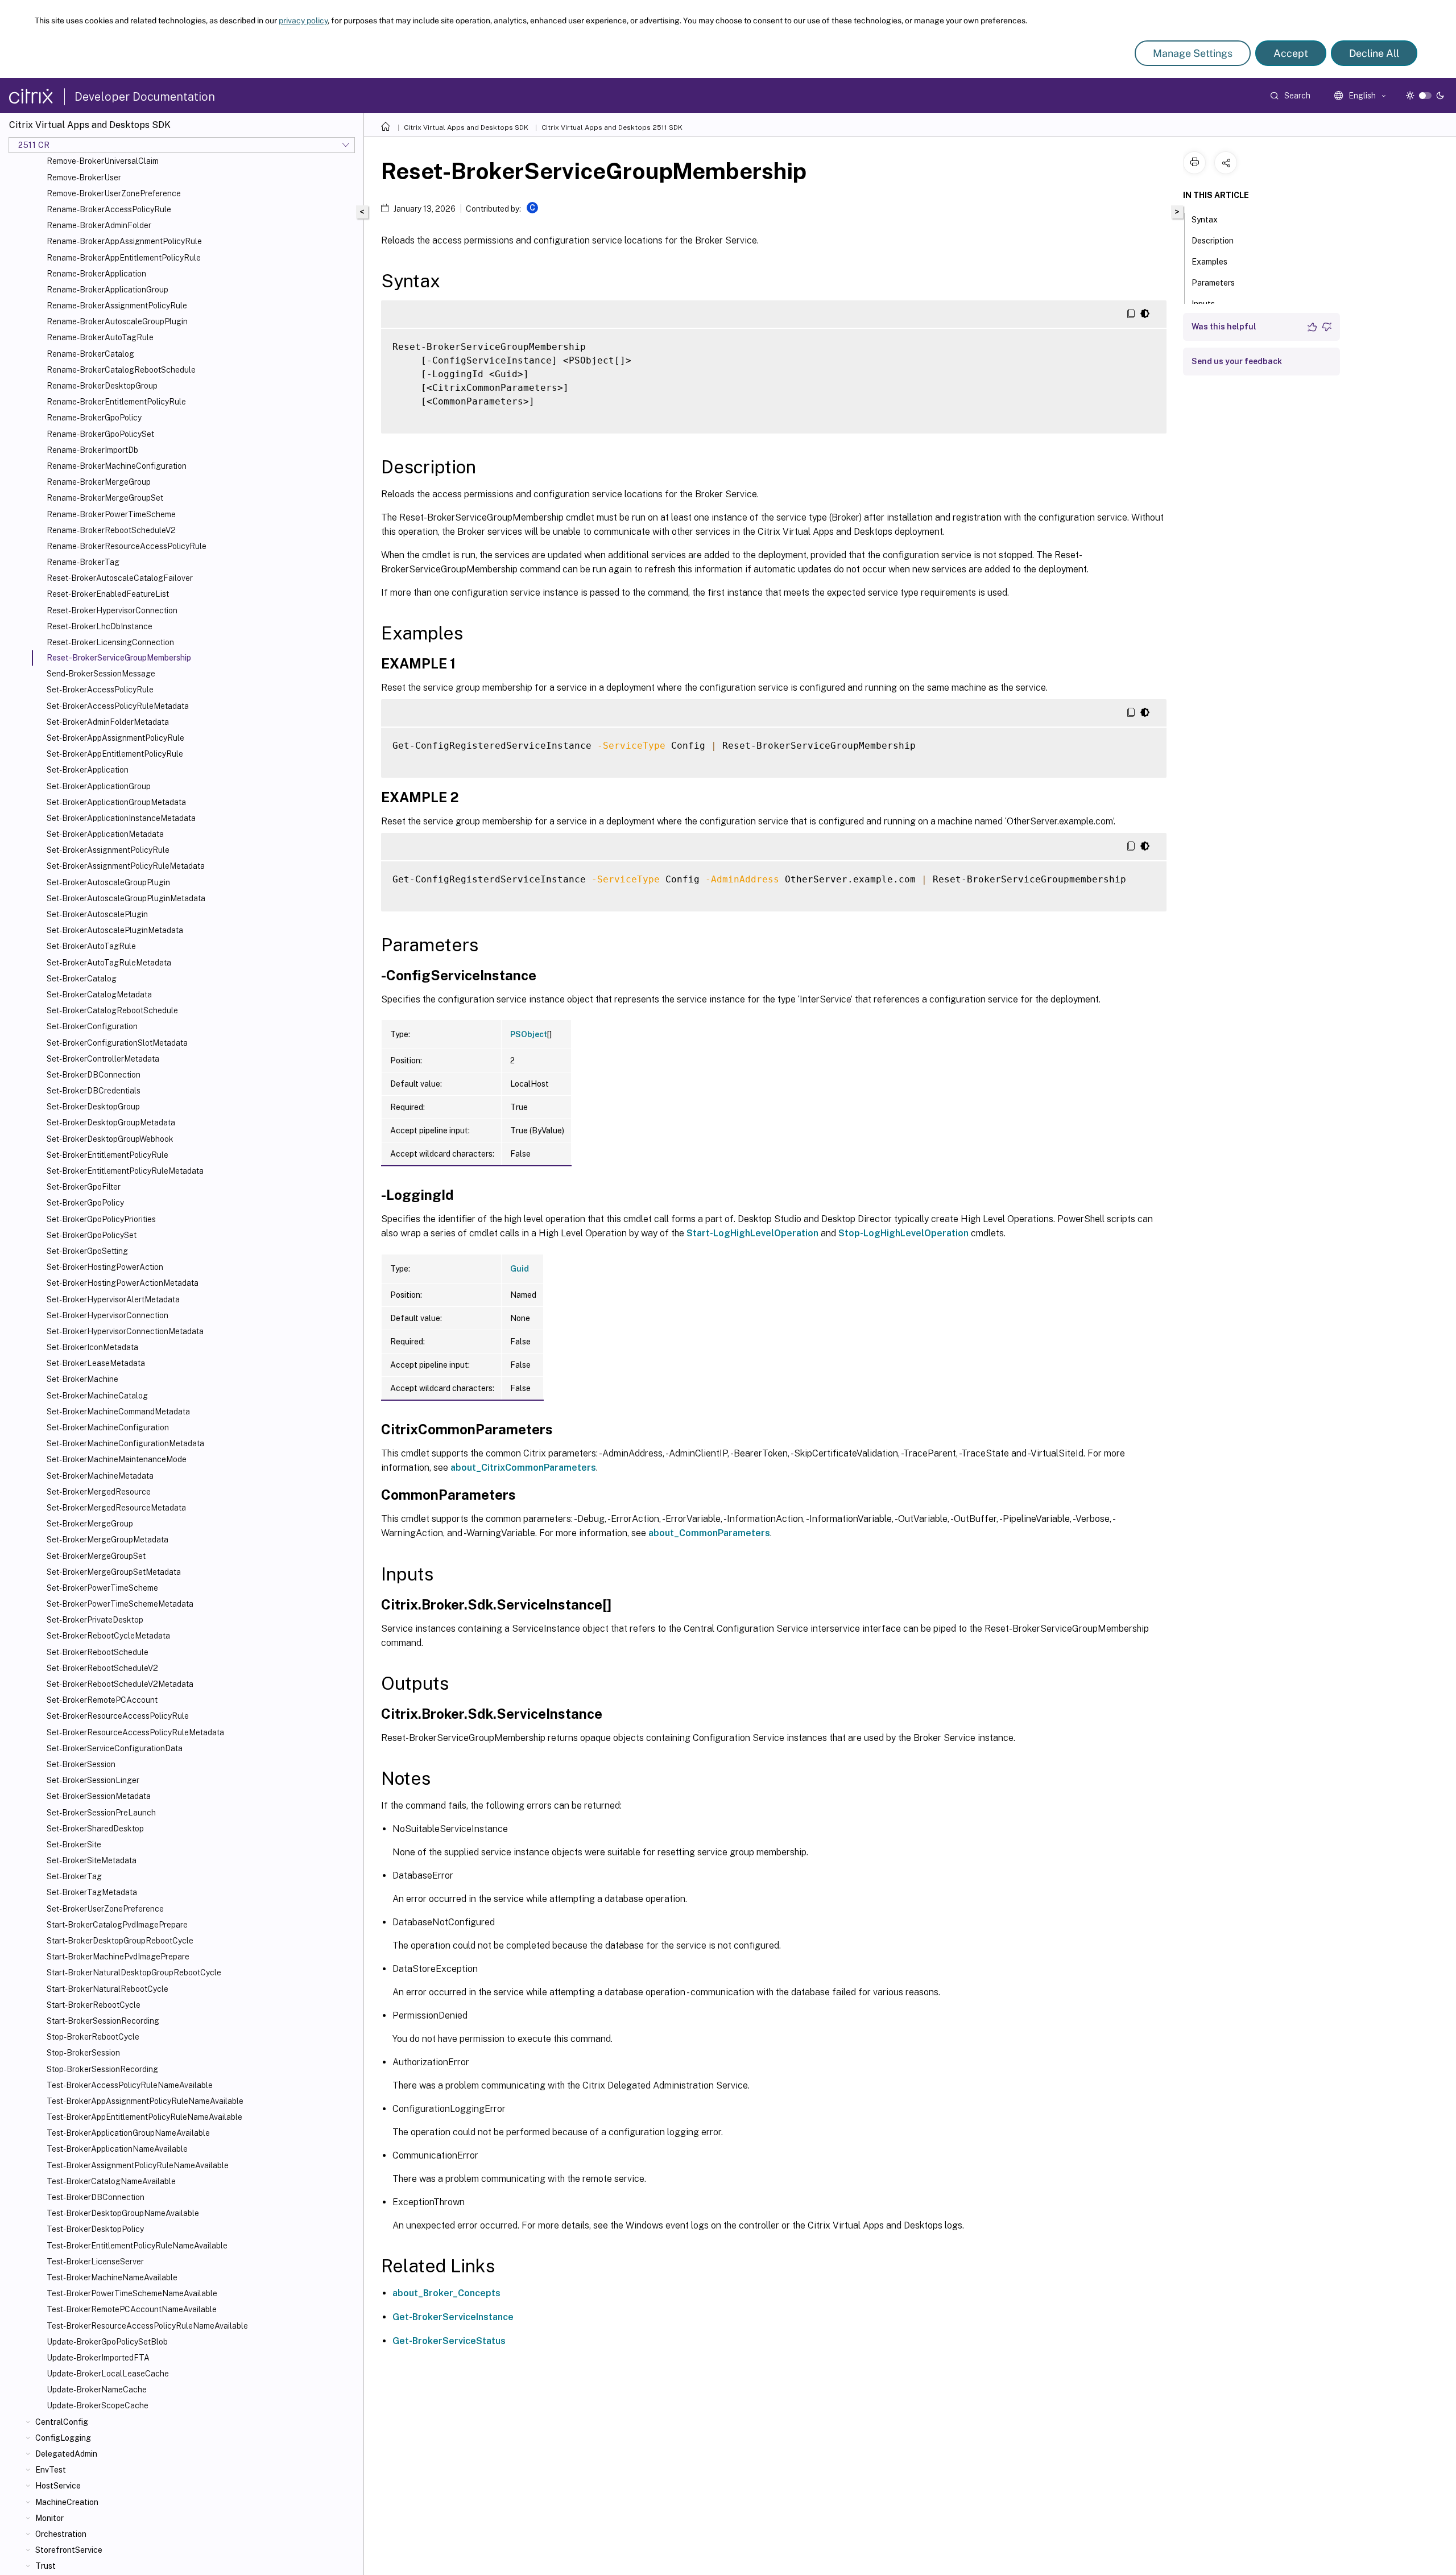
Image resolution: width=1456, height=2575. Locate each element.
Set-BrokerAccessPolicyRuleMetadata (118, 706)
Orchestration (61, 2534)
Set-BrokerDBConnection (94, 1075)
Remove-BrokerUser (84, 178)
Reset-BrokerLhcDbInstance (100, 626)
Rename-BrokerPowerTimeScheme (111, 514)
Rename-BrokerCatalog (90, 354)
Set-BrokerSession (81, 1764)
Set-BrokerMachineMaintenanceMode (117, 1459)
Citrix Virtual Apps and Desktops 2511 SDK (612, 127)
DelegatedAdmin (66, 2454)
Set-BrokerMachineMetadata (100, 1476)
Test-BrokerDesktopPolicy (95, 2229)
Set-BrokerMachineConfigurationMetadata (125, 1443)
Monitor (49, 2518)
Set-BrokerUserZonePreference (105, 1909)
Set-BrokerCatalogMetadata (99, 994)
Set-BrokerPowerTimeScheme (102, 1588)
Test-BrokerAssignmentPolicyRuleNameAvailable (138, 2165)
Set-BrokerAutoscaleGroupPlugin (108, 882)
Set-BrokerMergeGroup (90, 1524)
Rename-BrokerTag (83, 562)
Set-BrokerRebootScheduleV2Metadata (120, 1684)
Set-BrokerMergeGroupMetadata (107, 1540)
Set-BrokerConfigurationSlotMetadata (117, 1043)
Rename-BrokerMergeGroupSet (105, 498)
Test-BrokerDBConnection (96, 2197)
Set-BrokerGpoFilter (84, 1187)
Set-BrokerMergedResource (99, 1492)
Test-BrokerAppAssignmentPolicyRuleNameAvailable (145, 2101)
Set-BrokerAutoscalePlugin (97, 914)
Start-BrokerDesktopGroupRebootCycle (120, 1941)
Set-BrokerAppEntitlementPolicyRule (115, 754)
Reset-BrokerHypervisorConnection (112, 610)
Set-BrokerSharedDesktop (95, 1829)
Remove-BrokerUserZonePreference (114, 193)
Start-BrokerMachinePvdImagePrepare (118, 1957)
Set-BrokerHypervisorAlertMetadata (113, 1299)
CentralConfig (62, 2422)
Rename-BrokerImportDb (92, 450)
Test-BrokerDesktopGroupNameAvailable (123, 2213)
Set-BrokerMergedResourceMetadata (116, 1508)
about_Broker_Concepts (446, 2293)
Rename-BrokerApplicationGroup (107, 290)
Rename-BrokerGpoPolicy (94, 418)
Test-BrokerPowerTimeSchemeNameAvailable (132, 2293)
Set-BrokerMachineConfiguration (108, 1427)
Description (1213, 241)
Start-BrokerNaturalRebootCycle (107, 1989)
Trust (45, 2566)
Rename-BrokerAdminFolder (99, 225)
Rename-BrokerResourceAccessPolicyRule (127, 546)
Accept (1291, 53)
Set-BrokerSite (74, 1844)
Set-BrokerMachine (82, 1379)
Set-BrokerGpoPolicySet (92, 1235)
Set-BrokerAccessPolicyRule (100, 690)
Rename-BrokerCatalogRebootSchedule (121, 370)
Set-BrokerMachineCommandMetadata (118, 1412)
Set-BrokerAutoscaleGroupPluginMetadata (126, 898)
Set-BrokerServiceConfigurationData (115, 1748)
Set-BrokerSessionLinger (93, 1780)
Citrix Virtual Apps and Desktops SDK (466, 127)
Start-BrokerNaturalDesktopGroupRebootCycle (134, 1972)
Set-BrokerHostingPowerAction (105, 1267)
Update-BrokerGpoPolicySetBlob (107, 2342)
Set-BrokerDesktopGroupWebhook (110, 1139)
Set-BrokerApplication (88, 770)
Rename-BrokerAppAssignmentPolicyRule (124, 241)
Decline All (1374, 53)
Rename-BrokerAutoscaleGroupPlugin (117, 321)
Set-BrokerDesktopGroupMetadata (111, 1123)
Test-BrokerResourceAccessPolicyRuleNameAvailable (147, 2326)
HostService (58, 2486)
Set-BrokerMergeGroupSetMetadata (114, 1572)
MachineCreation (67, 2502)
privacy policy (303, 20)
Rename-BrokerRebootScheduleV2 (111, 530)
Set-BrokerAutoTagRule (91, 946)
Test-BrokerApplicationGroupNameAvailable (128, 2133)
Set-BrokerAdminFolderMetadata (108, 722)
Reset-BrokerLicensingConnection (110, 642)
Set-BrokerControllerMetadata (103, 1059)
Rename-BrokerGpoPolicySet (100, 434)
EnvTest (51, 2470)
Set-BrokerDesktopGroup (93, 1107)
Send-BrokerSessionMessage (101, 674)
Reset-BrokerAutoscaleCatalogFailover (120, 578)
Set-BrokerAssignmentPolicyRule (108, 850)
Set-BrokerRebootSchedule (98, 1652)
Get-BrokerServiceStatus (449, 2341)
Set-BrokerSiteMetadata (92, 1860)
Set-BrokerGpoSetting (87, 1251)
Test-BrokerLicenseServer (95, 2262)
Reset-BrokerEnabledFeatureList (108, 594)
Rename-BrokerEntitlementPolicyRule (116, 402)
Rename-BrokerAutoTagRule (100, 337)
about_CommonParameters (709, 1533)
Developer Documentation (145, 97)
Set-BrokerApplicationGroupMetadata (116, 802)
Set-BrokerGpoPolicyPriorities (101, 1219)
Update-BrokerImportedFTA (98, 2358)
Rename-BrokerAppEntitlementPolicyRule (124, 258)
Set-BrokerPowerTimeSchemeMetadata (120, 1604)
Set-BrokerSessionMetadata (99, 1796)
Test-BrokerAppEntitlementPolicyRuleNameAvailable (144, 2117)
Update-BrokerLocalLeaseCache (108, 2374)
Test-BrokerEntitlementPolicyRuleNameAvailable (137, 2246)
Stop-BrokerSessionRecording (102, 2069)
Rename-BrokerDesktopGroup (102, 386)
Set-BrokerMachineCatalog (97, 1396)
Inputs (1203, 304)
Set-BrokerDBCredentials (94, 1091)
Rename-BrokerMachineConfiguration (117, 466)
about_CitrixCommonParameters (523, 1468)
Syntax (1205, 220)
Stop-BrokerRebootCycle (93, 2037)
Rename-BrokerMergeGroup (99, 482)
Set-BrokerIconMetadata (92, 1347)
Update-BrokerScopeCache (98, 2405)
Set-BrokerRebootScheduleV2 (102, 1668)
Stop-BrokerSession (83, 2053)
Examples (1209, 262)
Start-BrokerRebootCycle (94, 2005)
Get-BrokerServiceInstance (453, 2317)
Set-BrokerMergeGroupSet (96, 1556)
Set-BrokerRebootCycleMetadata (108, 1636)
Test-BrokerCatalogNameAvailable (111, 2181)
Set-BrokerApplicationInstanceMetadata (121, 818)
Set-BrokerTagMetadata (92, 1892)
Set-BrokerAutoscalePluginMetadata (115, 930)
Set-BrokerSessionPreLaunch (101, 1813)
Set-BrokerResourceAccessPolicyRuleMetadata (135, 1732)
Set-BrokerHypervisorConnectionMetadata (125, 1331)
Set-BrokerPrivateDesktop (95, 1620)
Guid (520, 1269)
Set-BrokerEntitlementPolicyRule (107, 1155)
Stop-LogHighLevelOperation (903, 1233)
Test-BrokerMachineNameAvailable (112, 2277)
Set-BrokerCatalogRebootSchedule (112, 1010)
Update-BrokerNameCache (97, 2390)
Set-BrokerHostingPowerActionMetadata (123, 1283)
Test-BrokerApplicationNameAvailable (117, 2149)
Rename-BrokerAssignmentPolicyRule (117, 306)
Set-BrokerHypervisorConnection (107, 1315)
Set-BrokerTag (74, 1876)
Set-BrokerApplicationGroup (99, 786)
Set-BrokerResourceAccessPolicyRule (118, 1716)
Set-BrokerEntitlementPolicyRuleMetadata (125, 1171)
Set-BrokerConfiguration (92, 1026)
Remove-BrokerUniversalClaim (103, 161)
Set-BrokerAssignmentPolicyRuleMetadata (126, 866)
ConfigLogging (63, 2438)
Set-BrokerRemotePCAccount (102, 1700)
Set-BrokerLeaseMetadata (96, 1363)
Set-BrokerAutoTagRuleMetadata (109, 963)
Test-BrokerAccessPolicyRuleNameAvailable (130, 2085)
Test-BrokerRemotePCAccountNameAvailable (132, 2309)
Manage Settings (1193, 53)
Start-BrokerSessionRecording (103, 2021)
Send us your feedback (1237, 361)
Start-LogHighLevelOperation (752, 1233)
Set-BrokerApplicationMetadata (105, 834)
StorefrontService (69, 2550)
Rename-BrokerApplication (96, 274)
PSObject (529, 1034)
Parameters (1213, 283)
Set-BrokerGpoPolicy (85, 1203)
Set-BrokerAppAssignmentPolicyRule (115, 738)
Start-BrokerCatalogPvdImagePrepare (117, 1925)
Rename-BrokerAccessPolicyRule (109, 209)
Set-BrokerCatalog (82, 979)
